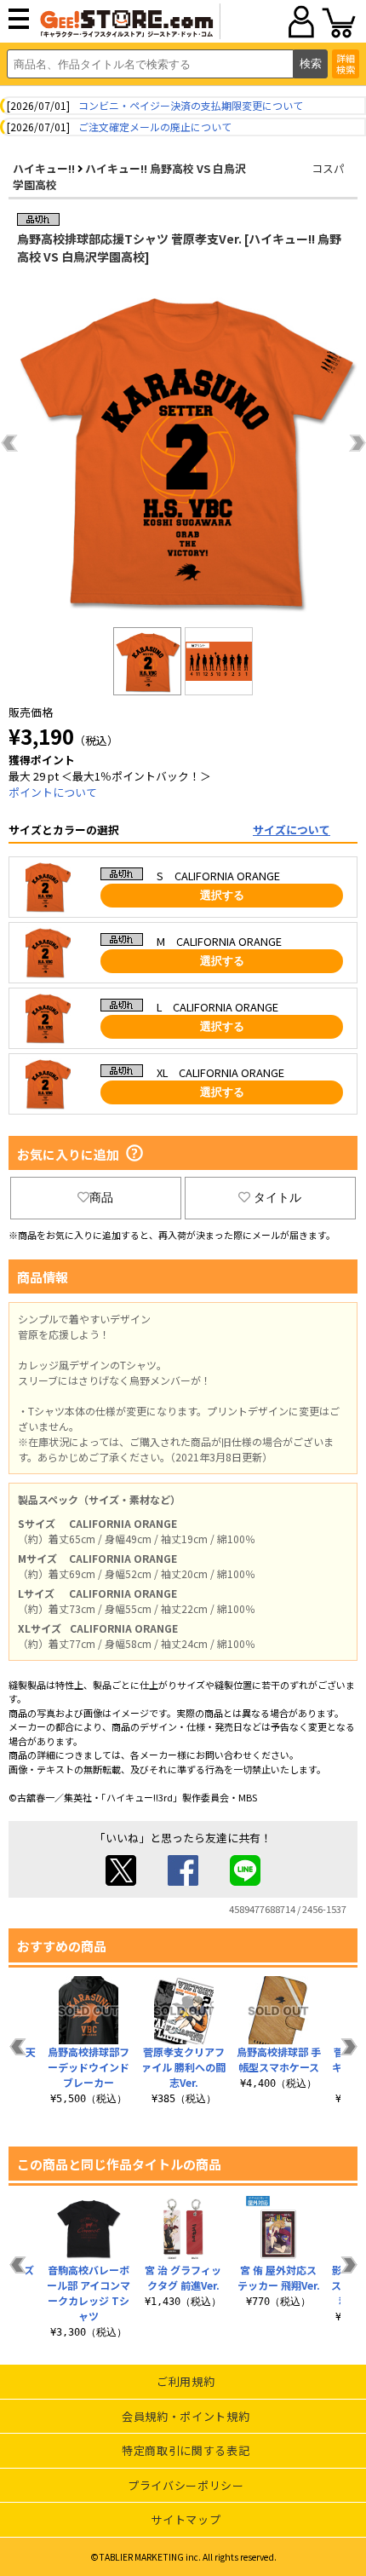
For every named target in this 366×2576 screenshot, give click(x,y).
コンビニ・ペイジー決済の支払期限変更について (191, 105)
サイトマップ (186, 2519)
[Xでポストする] (121, 1881)
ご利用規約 (186, 2381)
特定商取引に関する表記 (186, 2450)
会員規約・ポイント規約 (186, 2416)
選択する (222, 895)
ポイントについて (53, 792)
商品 (101, 1197)
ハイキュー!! (44, 168)
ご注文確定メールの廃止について (155, 127)
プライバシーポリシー (186, 2485)
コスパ (328, 168)
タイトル (277, 1197)
